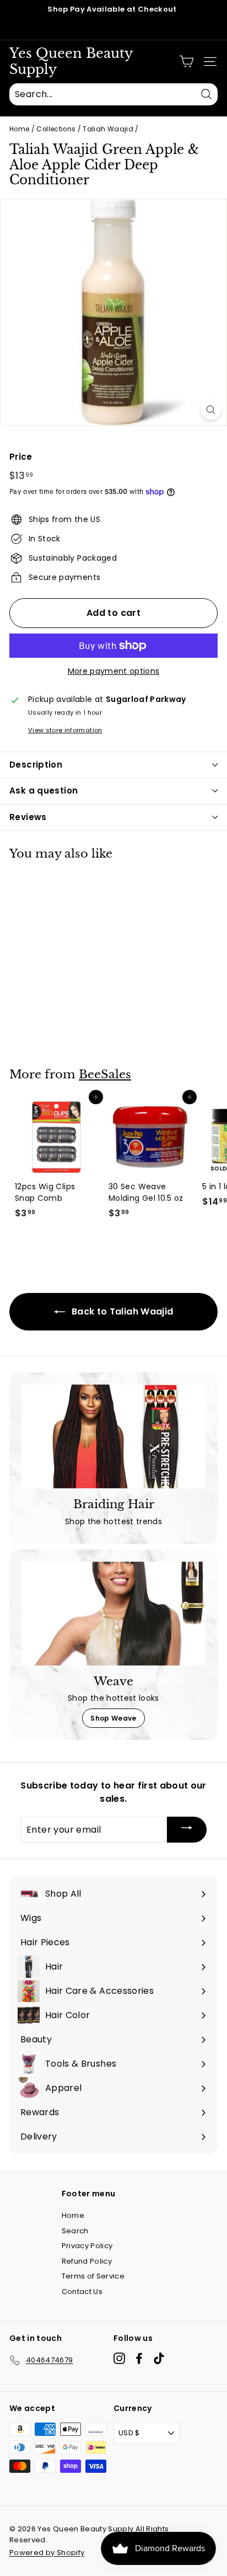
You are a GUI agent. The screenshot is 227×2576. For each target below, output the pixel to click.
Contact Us (82, 2292)
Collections (56, 129)
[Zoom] (211, 410)
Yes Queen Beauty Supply (71, 62)
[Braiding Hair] (113, 1436)
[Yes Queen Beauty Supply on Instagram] (119, 2358)
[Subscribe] (187, 1830)
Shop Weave (113, 1718)
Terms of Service (93, 2276)
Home (19, 129)
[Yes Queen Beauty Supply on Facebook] (139, 2358)
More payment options (114, 671)
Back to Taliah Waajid (121, 1311)
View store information (65, 730)
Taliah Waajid (108, 129)
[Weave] (113, 1614)
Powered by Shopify (47, 2553)
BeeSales (105, 1074)
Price (21, 457)
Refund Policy (87, 2261)
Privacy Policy (87, 2246)
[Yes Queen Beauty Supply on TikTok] (159, 2358)
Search (75, 2231)
